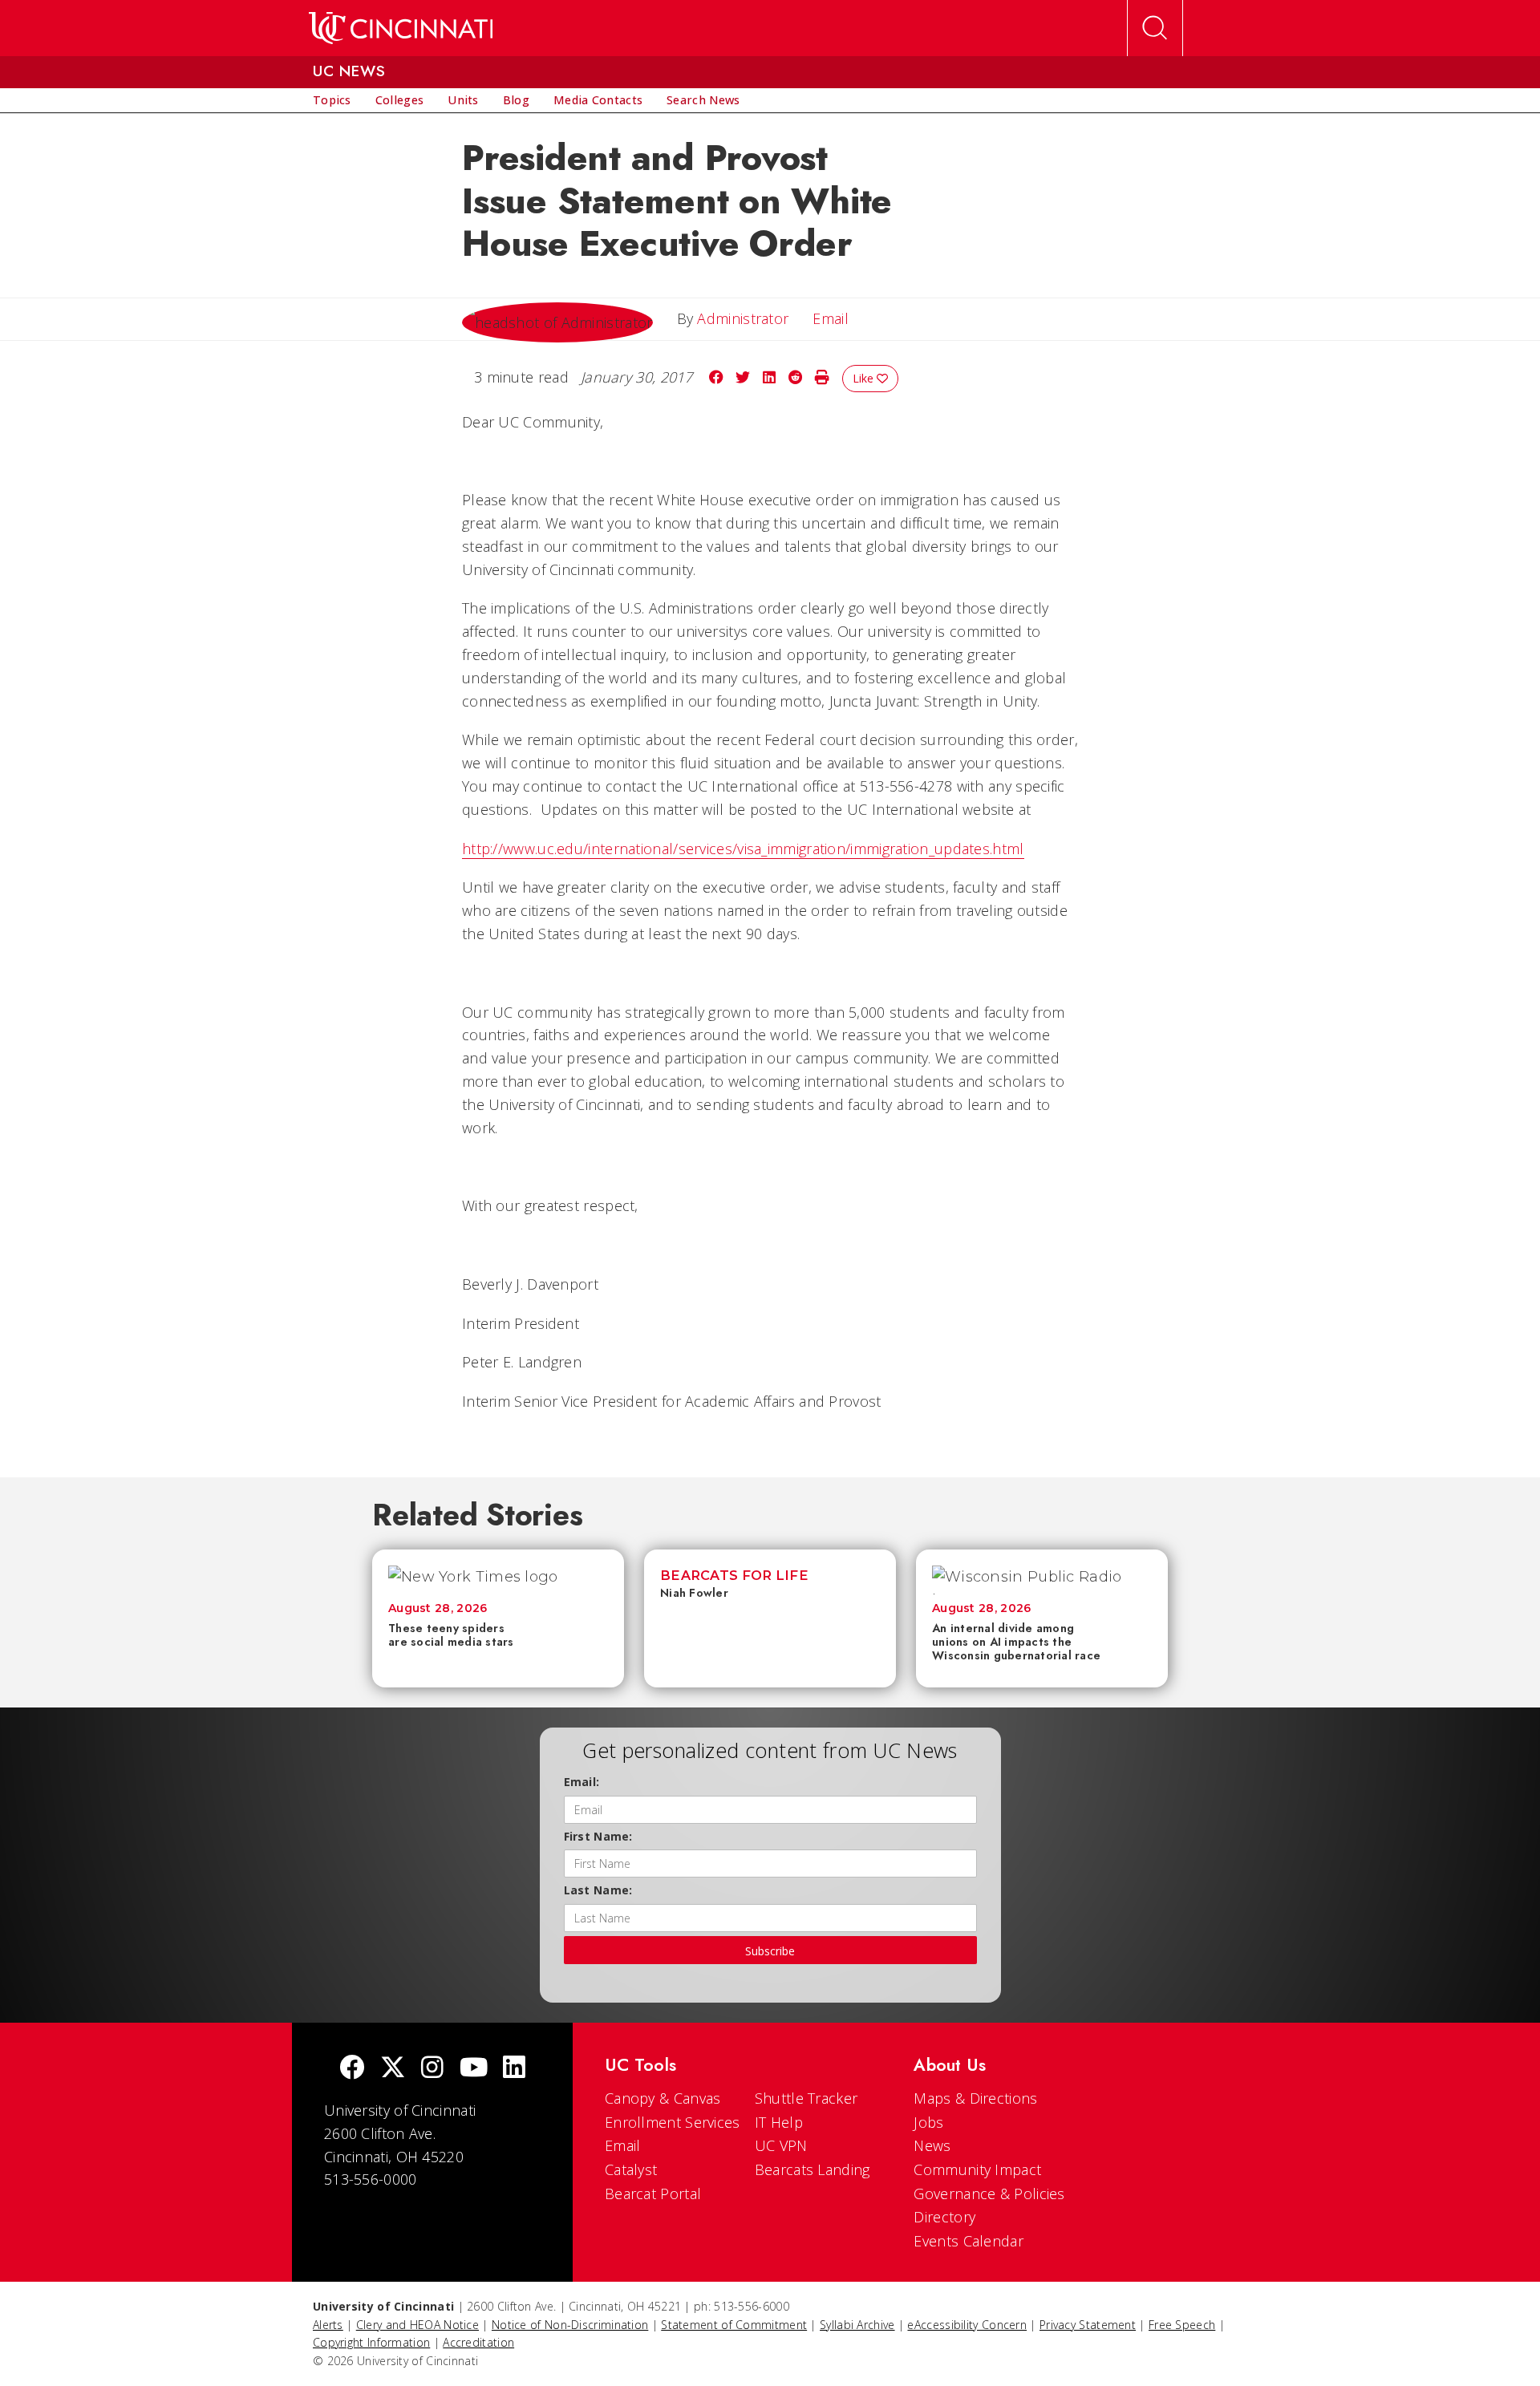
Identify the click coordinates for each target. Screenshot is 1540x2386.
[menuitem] (332, 100)
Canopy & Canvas (663, 2098)
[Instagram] (432, 2069)
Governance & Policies (989, 2194)
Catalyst (631, 2169)
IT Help (779, 2122)
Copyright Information (371, 2342)
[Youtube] (474, 2069)
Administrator (743, 318)
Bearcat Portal (653, 2194)
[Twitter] (393, 2069)
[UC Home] (401, 28)
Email (623, 2145)
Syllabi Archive (857, 2325)
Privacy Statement (1088, 2325)
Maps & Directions (975, 2098)
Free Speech (1182, 2325)
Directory (944, 2217)
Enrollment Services (673, 2122)
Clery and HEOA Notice (417, 2325)
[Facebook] (352, 2069)
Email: (582, 1782)
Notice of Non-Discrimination (570, 2325)
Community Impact (977, 2169)
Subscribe (770, 1951)
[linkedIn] (514, 2069)
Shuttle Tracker (806, 2098)
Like (865, 378)
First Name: (598, 1836)
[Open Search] (1155, 28)
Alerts (328, 2325)
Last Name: (598, 1890)
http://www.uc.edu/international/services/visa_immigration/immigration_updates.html (743, 849)
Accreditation (478, 2342)
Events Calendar (969, 2241)
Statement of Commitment (734, 2325)
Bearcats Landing (813, 2169)
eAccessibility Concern (967, 2325)
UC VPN (781, 2145)
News (932, 2145)
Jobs (928, 2122)
